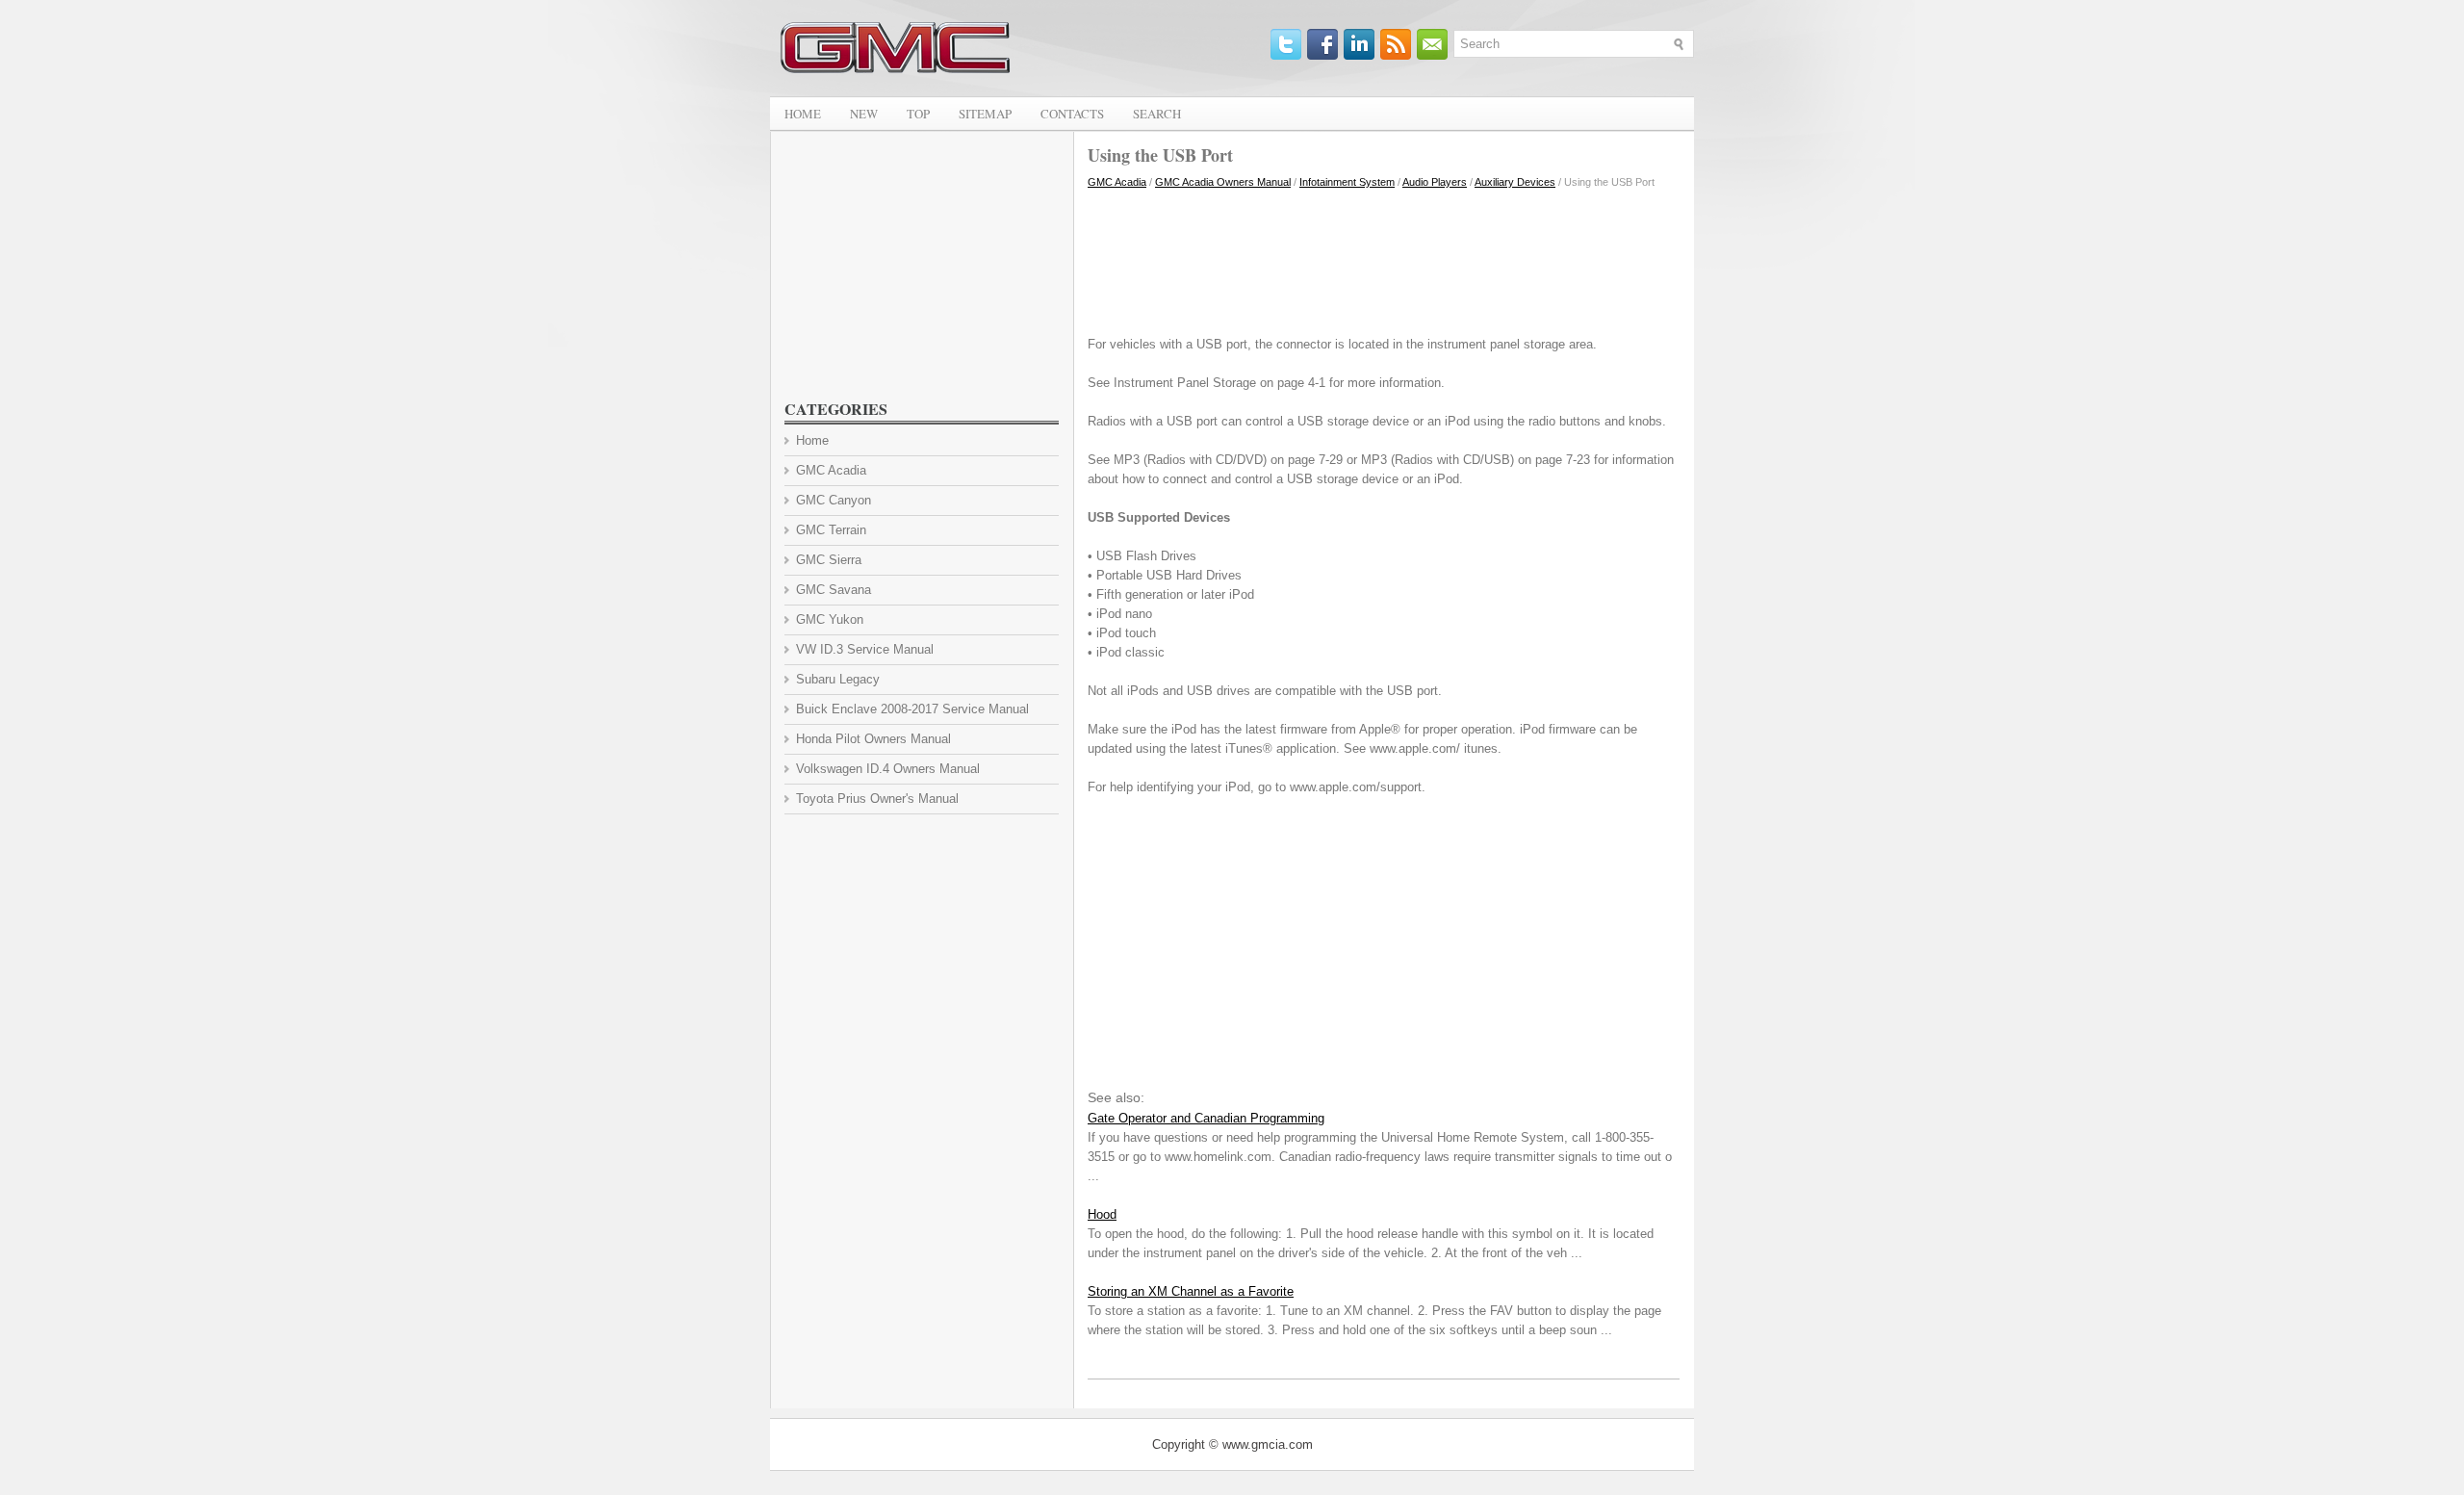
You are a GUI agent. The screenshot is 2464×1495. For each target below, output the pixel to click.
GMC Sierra (829, 560)
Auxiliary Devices (1515, 182)
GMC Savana (834, 590)
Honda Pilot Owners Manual (873, 739)
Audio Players (1435, 182)
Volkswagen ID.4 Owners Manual (888, 769)
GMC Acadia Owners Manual (1223, 182)
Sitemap (985, 114)
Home (803, 114)
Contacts (1072, 114)
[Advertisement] (1384, 258)
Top (918, 114)
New (864, 114)
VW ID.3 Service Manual (865, 649)
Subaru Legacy (838, 679)
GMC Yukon (830, 619)
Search (1157, 114)
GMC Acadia (1117, 182)
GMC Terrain (831, 530)
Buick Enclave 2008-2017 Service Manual (912, 709)
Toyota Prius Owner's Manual (877, 799)
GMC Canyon (834, 500)
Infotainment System (1347, 182)
